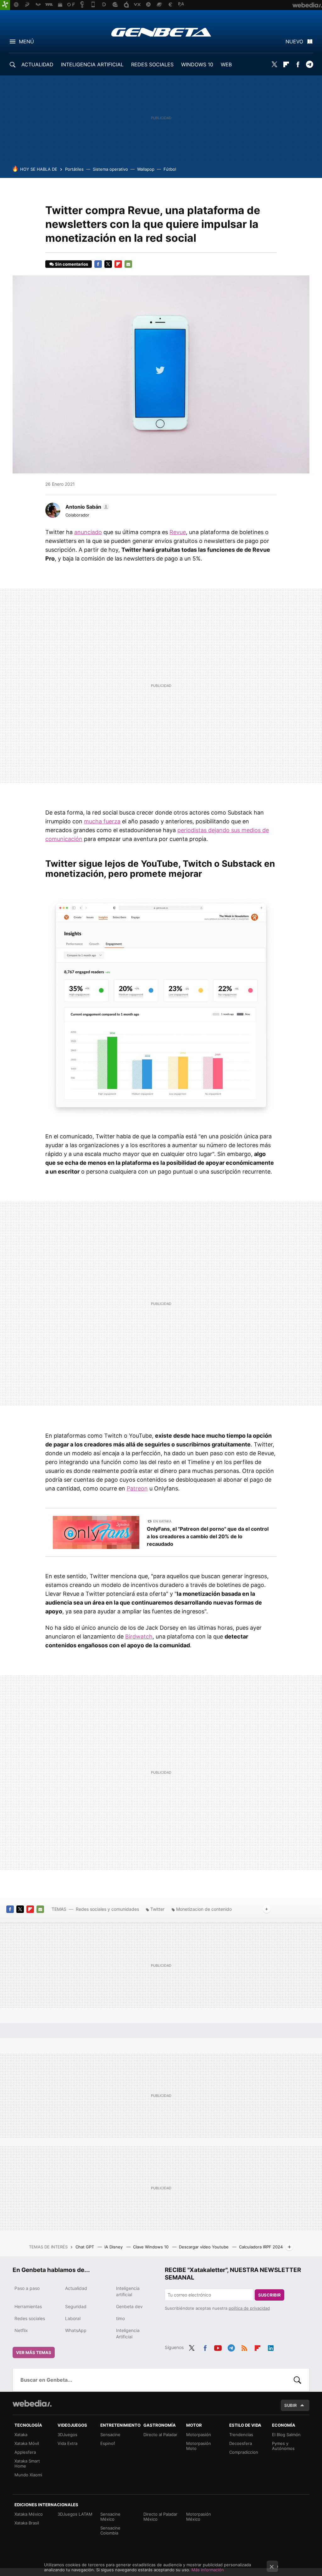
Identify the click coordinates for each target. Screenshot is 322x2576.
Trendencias (241, 2435)
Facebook (298, 64)
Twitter (275, 64)
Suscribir (269, 2295)
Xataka (21, 2435)
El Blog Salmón (286, 2435)
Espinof (108, 2443)
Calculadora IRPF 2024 (261, 2247)
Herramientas (28, 2306)
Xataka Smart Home (27, 2463)
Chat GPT (85, 2247)
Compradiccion (244, 2452)
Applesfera (25, 2452)
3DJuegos (67, 2435)
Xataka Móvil (27, 2443)
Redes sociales (30, 2318)
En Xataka (162, 1521)
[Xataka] (5, 5)
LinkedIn (271, 2347)
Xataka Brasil (27, 2523)
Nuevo (294, 41)
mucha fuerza (102, 821)
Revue (178, 532)
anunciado (88, 532)
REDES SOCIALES (152, 64)
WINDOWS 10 (197, 64)
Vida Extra (67, 2443)
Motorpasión (199, 2435)
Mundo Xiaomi (28, 2475)
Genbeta (161, 32)
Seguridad (76, 2306)
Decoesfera (241, 2443)
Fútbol (170, 169)
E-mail (128, 264)
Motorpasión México (199, 2517)
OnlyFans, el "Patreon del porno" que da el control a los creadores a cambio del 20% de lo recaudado (208, 1536)
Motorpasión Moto (199, 2446)
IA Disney (114, 2247)
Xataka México (29, 2514)
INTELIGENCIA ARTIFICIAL (92, 64)
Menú (26, 41)
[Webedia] (32, 2403)
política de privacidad (249, 2308)
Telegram (309, 64)
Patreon (137, 1488)
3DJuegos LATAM (75, 2514)
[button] (86, 507)
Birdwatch (139, 1636)
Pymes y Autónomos (283, 2446)
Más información (208, 2570)
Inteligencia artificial (128, 2291)
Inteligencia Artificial (128, 2333)
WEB (226, 64)
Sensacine (110, 2435)
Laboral (73, 2318)
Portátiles (74, 169)
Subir (291, 2405)
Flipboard (286, 64)
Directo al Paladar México (160, 2517)
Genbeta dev (129, 2306)
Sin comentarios (72, 264)
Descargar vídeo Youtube (204, 2247)
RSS (244, 2347)
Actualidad (76, 2288)
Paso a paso (27, 2288)
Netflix (21, 2330)
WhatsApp (76, 2330)
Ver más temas (34, 2352)
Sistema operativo (110, 169)
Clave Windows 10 (151, 2247)
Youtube (218, 2347)
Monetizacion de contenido (204, 1909)
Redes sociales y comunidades (107, 1909)
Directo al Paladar (160, 2435)
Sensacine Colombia (110, 2530)
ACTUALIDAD (37, 64)
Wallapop (146, 169)
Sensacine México (110, 2517)
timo (120, 2318)
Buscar (297, 2380)
